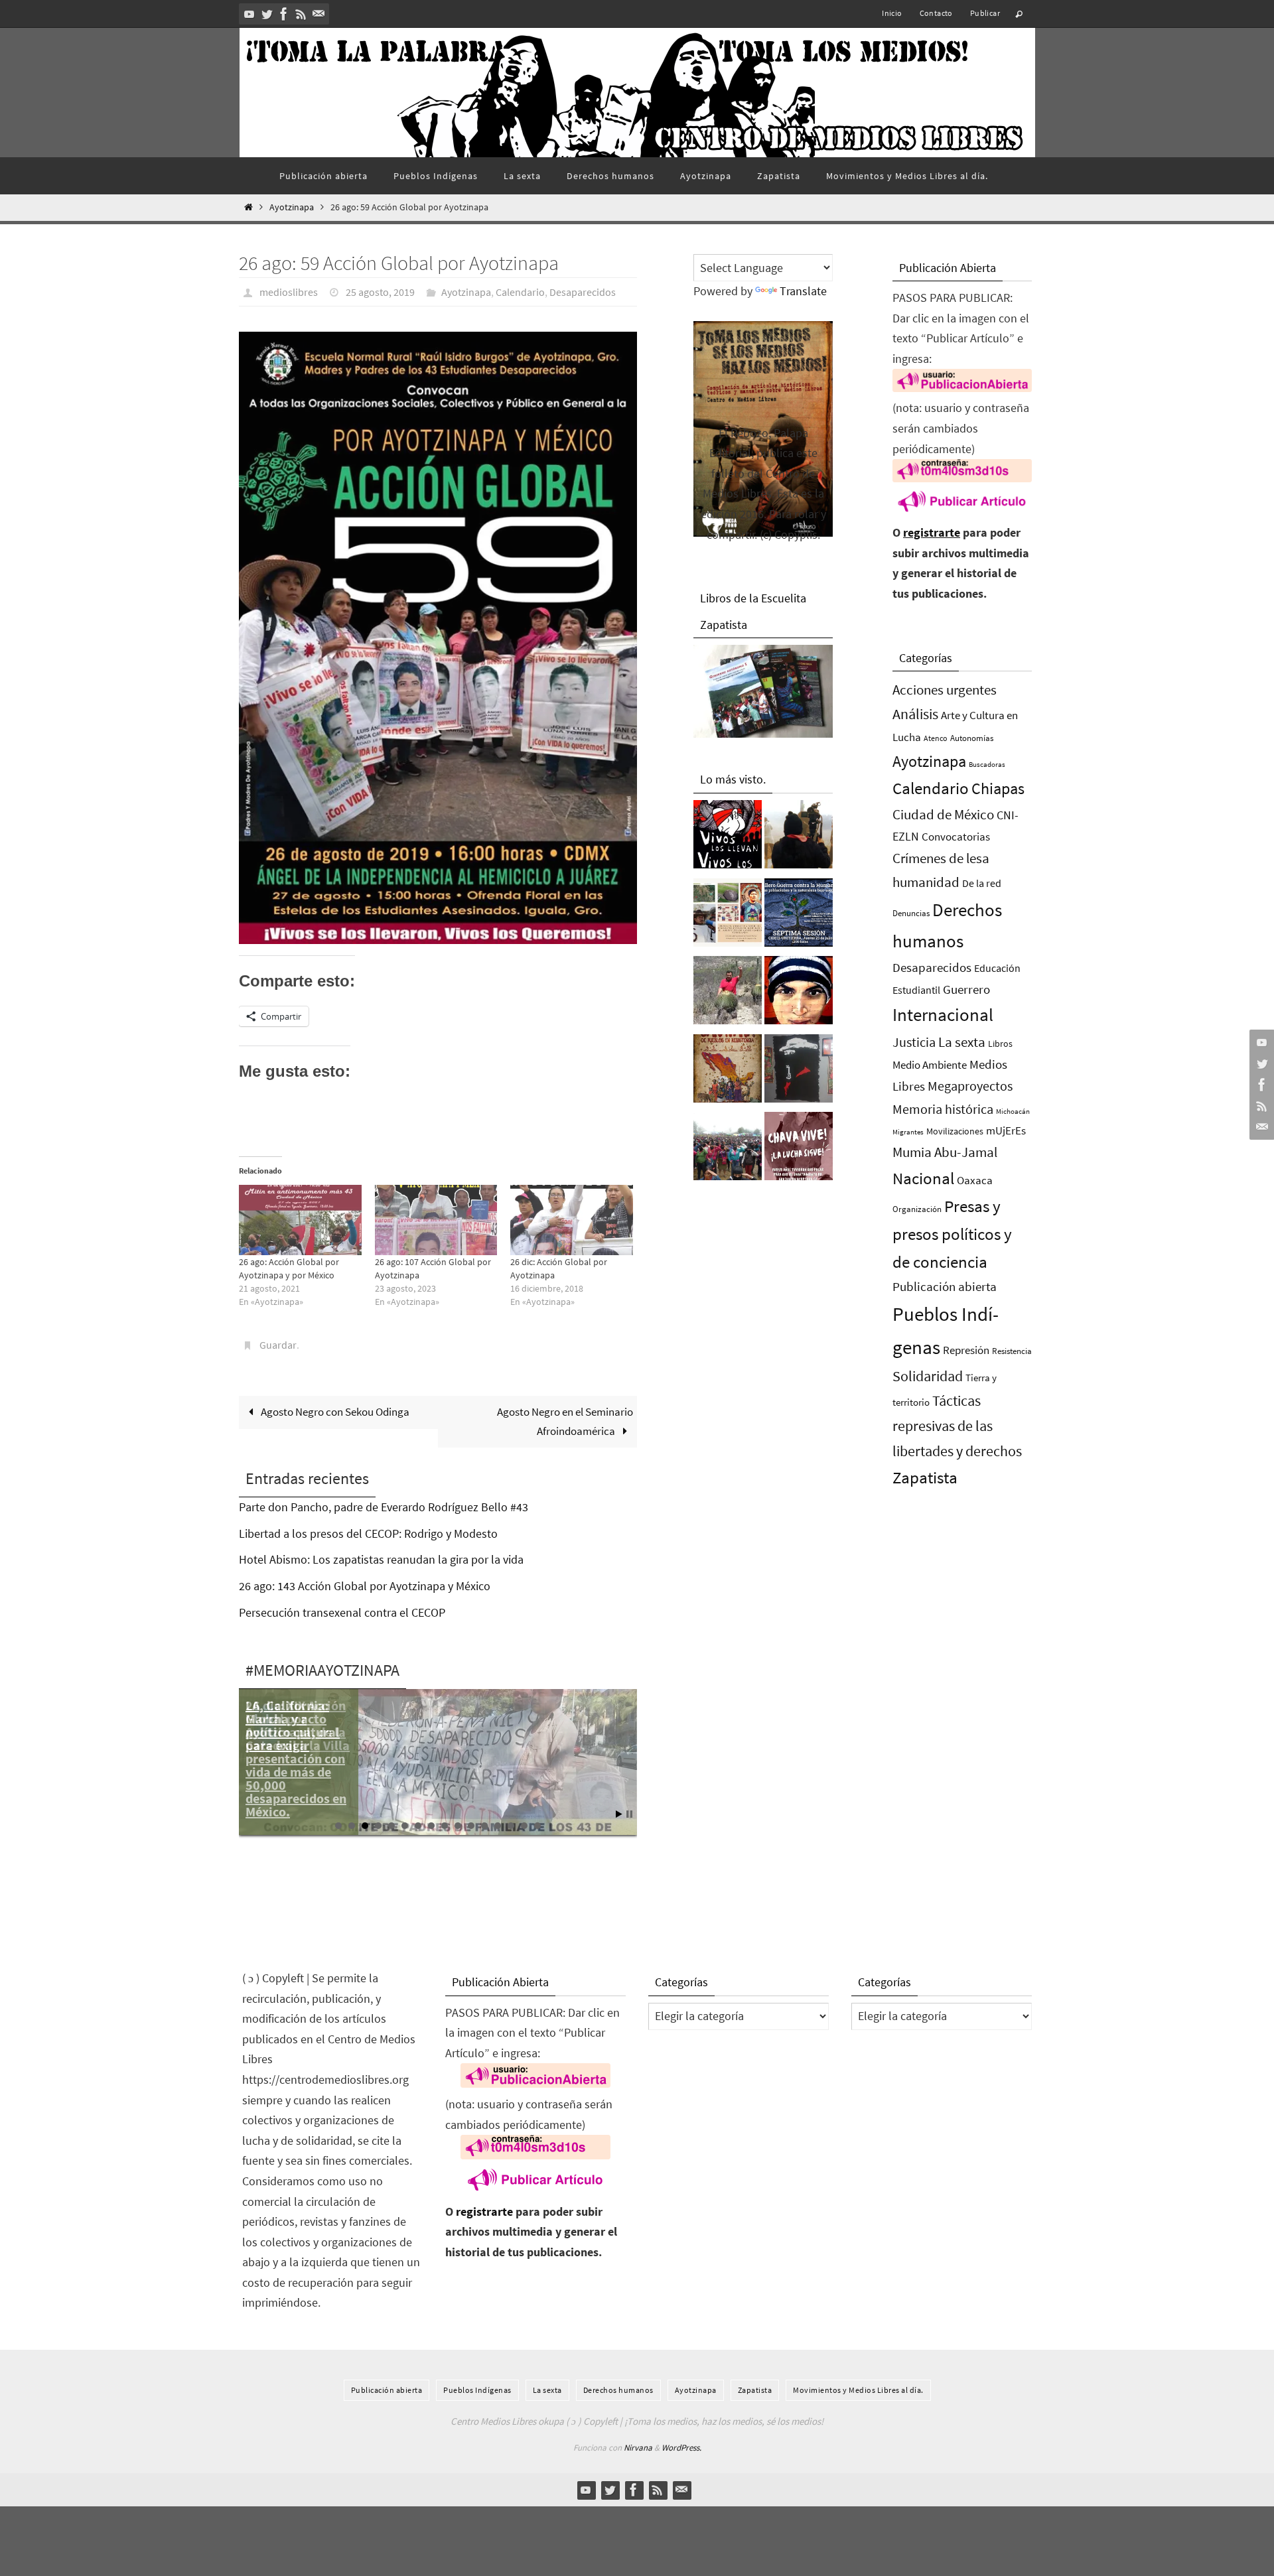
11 (471, 1826)
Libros (1000, 1044)
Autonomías (972, 738)
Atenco (936, 738)
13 (498, 1826)
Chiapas (998, 788)
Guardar (278, 1345)
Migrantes (908, 1132)
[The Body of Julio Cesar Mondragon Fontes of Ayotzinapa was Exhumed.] (799, 994)
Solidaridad (928, 1376)
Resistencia (1012, 1351)
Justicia (914, 1042)
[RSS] (301, 14)
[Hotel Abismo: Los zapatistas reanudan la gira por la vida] (799, 1072)
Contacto (936, 13)
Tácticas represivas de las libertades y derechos (957, 1426)
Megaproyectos (970, 1086)
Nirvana (638, 2448)
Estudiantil (916, 990)
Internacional (943, 1014)
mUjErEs (1006, 1131)
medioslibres (289, 292)
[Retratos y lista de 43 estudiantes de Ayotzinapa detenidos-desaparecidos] (728, 838)
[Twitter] (267, 14)
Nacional (923, 1179)
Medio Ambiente (930, 1065)
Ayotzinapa (292, 207)
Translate (803, 291)
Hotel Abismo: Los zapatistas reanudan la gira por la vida (381, 1559)
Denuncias (911, 913)
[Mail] (318, 14)
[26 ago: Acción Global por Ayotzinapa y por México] (300, 1220)
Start (619, 1814)
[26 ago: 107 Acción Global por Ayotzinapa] (436, 1220)
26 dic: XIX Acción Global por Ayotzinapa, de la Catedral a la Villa (298, 1725)
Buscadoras (987, 764)
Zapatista (925, 1478)
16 (537, 1826)
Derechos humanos (618, 2390)
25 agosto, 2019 (380, 292)
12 (484, 1826)
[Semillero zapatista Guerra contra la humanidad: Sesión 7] (799, 916)
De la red (982, 883)
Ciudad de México (943, 814)
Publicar (985, 13)
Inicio (892, 13)
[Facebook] (284, 14)
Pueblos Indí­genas (477, 2390)
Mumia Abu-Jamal (945, 1152)
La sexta (962, 1042)
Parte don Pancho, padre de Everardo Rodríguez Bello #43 (384, 1507)
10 (458, 1826)
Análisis (915, 714)
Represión (966, 1350)
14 (511, 1826)
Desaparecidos (583, 292)
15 (524, 1826)
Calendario (520, 292)
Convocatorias (956, 837)
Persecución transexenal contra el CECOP (342, 1612)
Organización (917, 1209)
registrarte (932, 532)
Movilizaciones (955, 1131)
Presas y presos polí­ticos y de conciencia (952, 1234)
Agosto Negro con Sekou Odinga (334, 1412)
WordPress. (681, 2448)
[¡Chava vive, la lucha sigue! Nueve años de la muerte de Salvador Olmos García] (799, 1150)
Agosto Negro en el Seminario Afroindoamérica (565, 1421)
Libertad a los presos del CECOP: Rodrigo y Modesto (368, 1533)
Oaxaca (975, 1180)
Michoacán (1013, 1111)
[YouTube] (249, 14)
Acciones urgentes (945, 690)
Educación (997, 968)
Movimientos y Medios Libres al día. (858, 2390)
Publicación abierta (945, 1287)
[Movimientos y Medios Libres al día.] (799, 838)
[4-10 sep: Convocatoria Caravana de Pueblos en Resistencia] (728, 1072)
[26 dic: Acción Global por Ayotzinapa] (572, 1220)
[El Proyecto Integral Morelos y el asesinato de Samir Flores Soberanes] (728, 916)
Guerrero (966, 989)
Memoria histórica (943, 1109)
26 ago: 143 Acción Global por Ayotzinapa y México (365, 1586)
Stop (629, 1814)
